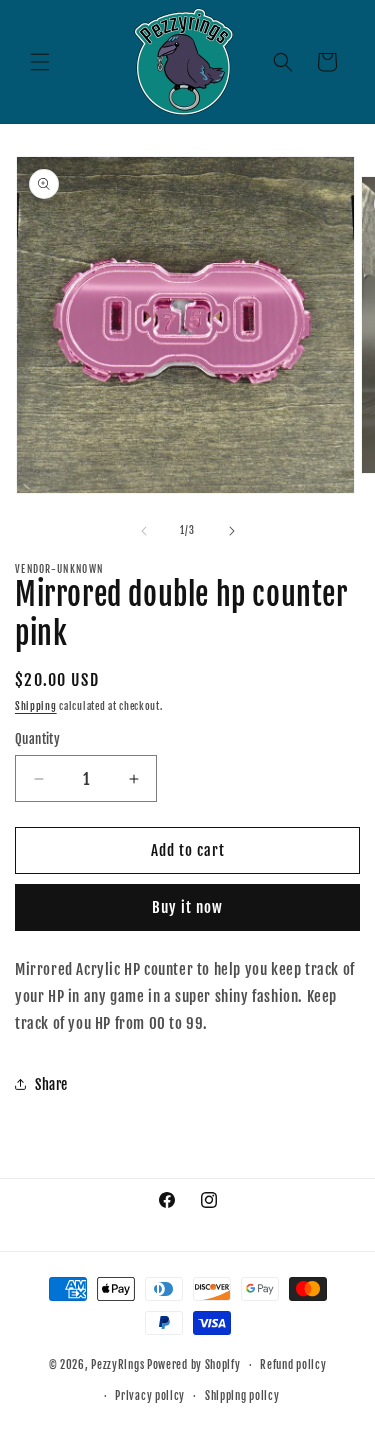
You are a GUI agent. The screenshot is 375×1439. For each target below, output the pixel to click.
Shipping (36, 706)
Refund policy (293, 1365)
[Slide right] (232, 531)
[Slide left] (144, 531)
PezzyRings (117, 1365)
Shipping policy (242, 1396)
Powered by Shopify (194, 1365)
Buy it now (187, 907)
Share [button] (51, 1084)
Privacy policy (150, 1396)
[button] (40, 62)
